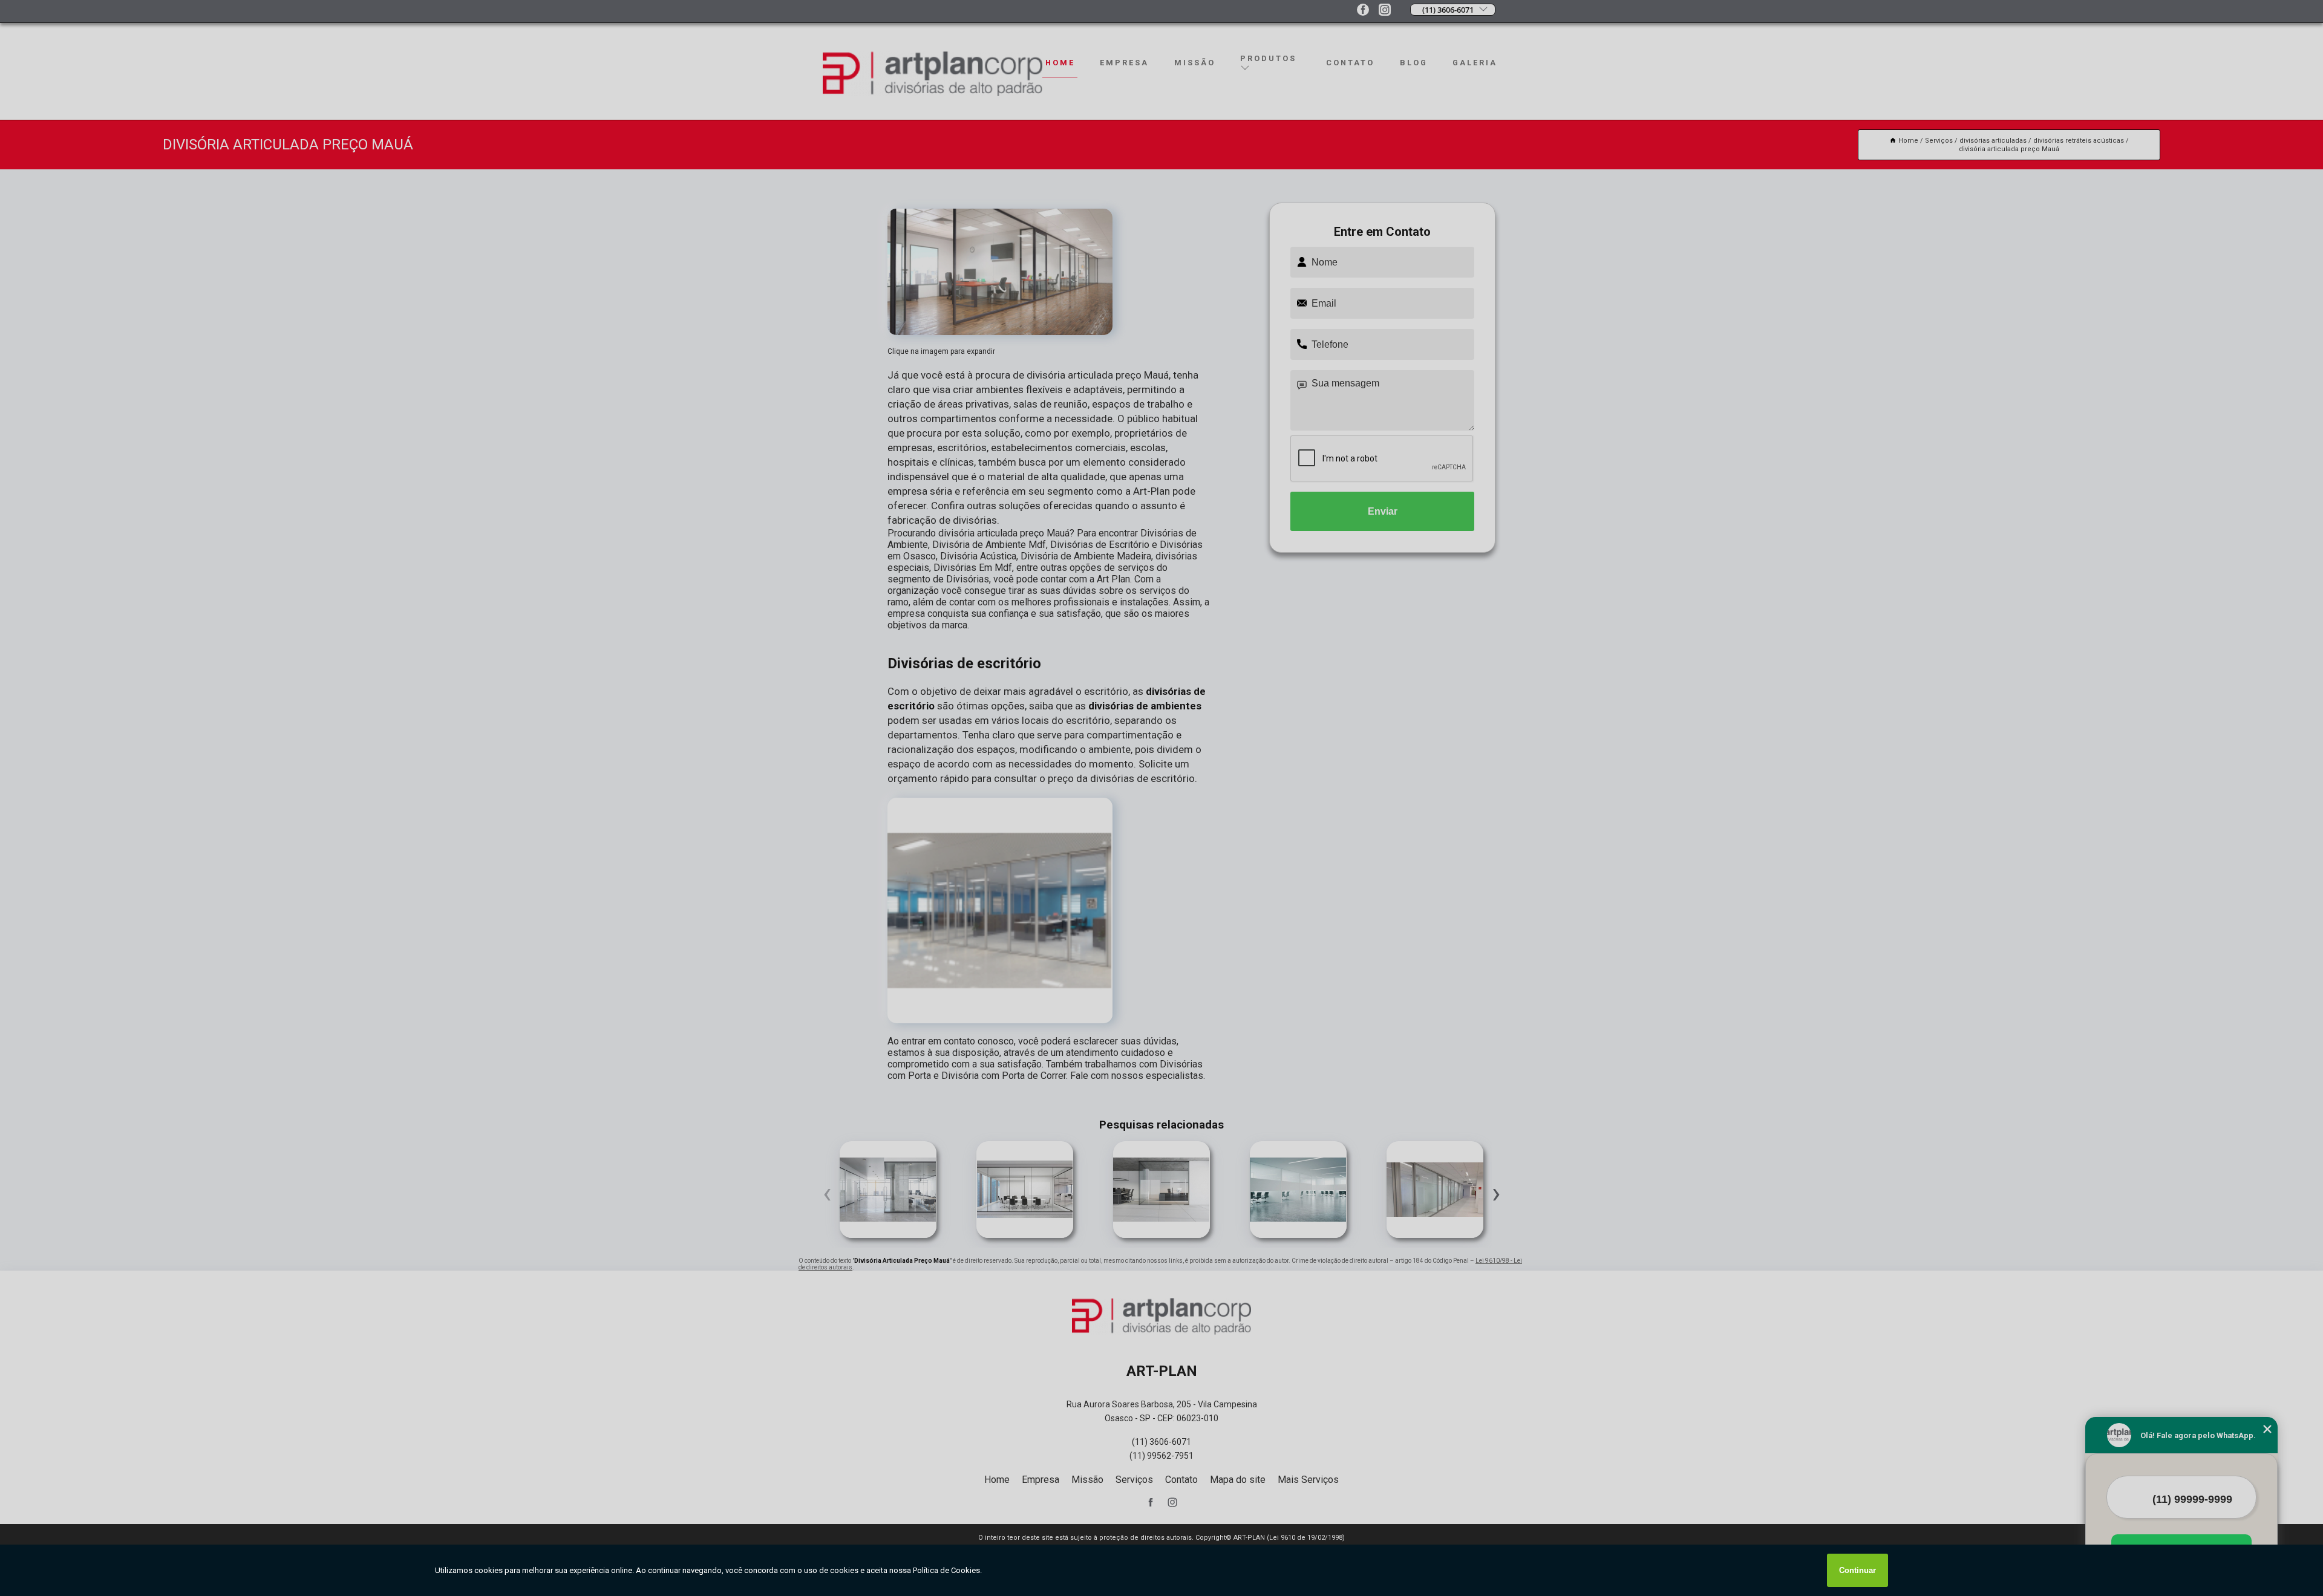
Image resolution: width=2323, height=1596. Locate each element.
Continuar (1857, 1570)
